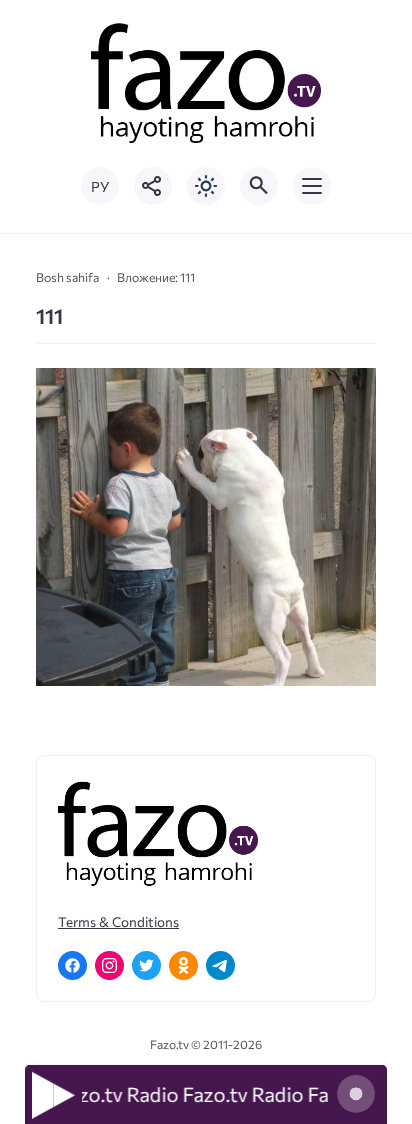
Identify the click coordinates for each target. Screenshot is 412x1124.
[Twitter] (146, 965)
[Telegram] (220, 965)
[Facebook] (72, 965)
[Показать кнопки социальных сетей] (153, 186)
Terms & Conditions (118, 921)
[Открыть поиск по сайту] (259, 186)
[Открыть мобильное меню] (312, 186)
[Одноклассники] (183, 965)
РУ (100, 186)
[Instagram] (109, 965)
